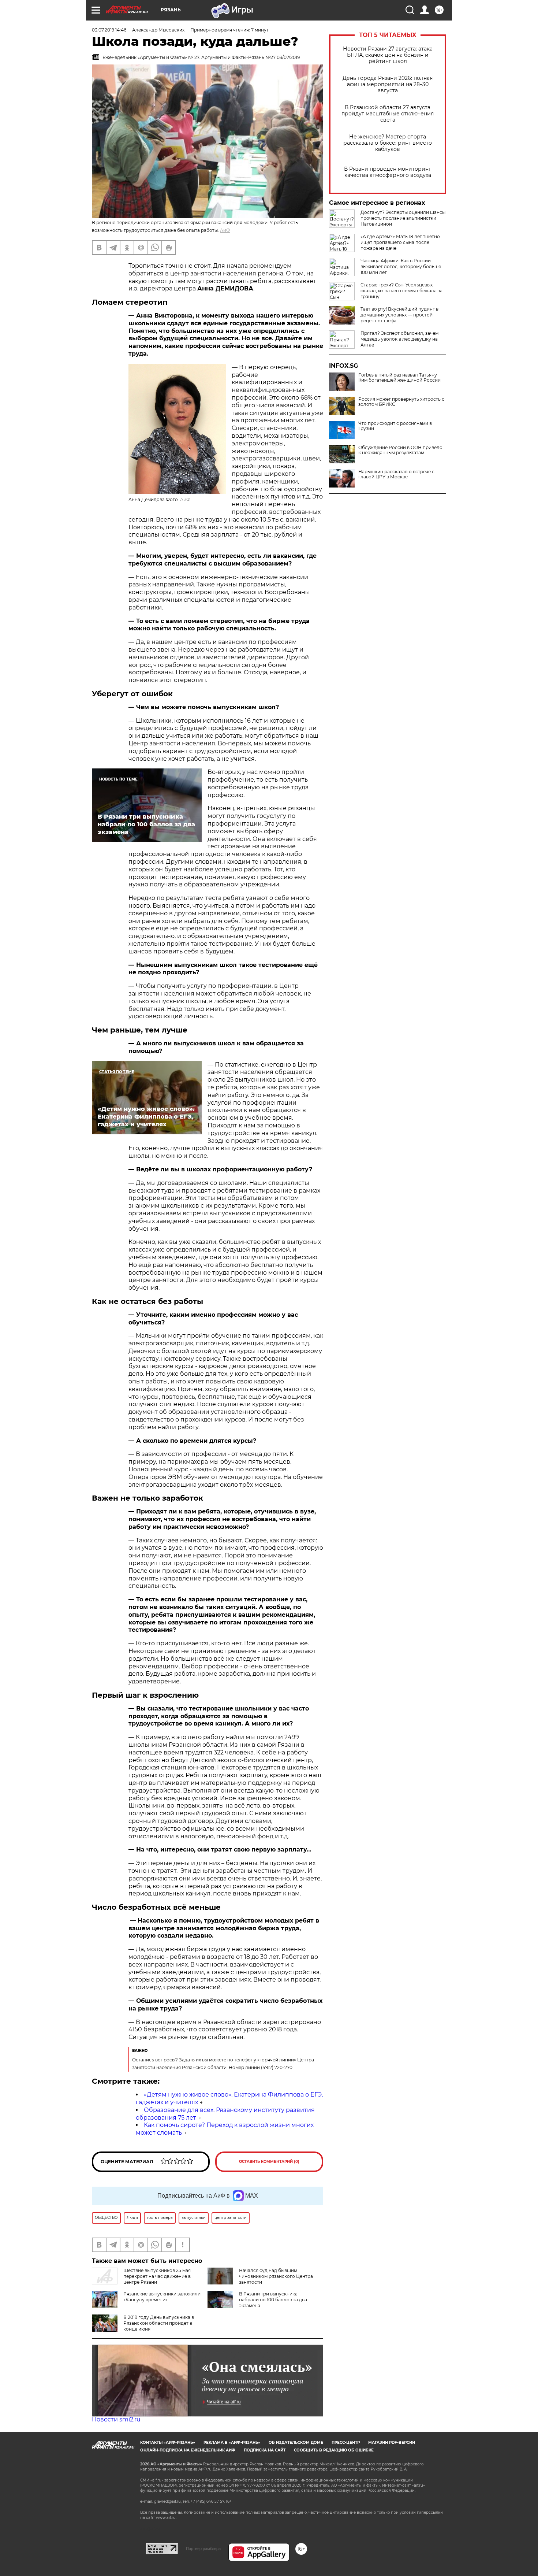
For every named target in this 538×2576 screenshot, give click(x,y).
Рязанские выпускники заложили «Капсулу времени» (162, 2297)
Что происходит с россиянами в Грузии (395, 426)
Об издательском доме (296, 2442)
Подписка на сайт (265, 2450)
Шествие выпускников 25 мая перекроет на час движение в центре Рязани (157, 2276)
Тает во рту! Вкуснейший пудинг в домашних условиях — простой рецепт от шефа (399, 315)
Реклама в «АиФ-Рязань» (232, 2442)
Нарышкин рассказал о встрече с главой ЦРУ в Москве (396, 474)
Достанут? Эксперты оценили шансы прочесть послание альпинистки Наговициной (403, 218)
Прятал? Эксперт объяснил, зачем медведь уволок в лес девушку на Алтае (399, 339)
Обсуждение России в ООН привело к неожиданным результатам (400, 450)
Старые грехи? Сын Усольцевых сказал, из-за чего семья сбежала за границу (401, 291)
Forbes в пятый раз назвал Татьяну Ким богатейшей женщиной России (399, 378)
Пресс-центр (346, 2442)
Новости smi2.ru (116, 2419)
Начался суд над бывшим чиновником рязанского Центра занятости (276, 2276)
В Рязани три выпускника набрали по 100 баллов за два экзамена (273, 2300)
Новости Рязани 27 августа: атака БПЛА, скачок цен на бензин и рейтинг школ (388, 55)
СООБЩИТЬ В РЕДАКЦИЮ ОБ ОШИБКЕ (334, 2450)
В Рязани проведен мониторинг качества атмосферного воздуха (388, 172)
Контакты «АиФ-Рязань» (168, 2442)
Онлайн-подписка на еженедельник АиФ (188, 2450)
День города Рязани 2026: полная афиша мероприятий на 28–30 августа (388, 84)
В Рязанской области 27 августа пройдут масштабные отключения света (388, 114)
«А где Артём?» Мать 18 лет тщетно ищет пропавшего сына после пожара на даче (400, 242)
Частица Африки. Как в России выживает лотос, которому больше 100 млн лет (401, 266)
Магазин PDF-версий (392, 2442)
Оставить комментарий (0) (269, 2162)
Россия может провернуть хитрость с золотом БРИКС (401, 402)
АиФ (225, 230)
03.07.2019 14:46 (109, 30)
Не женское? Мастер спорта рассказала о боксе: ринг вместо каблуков (388, 143)
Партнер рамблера (203, 2549)
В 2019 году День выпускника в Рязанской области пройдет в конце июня (159, 2323)
